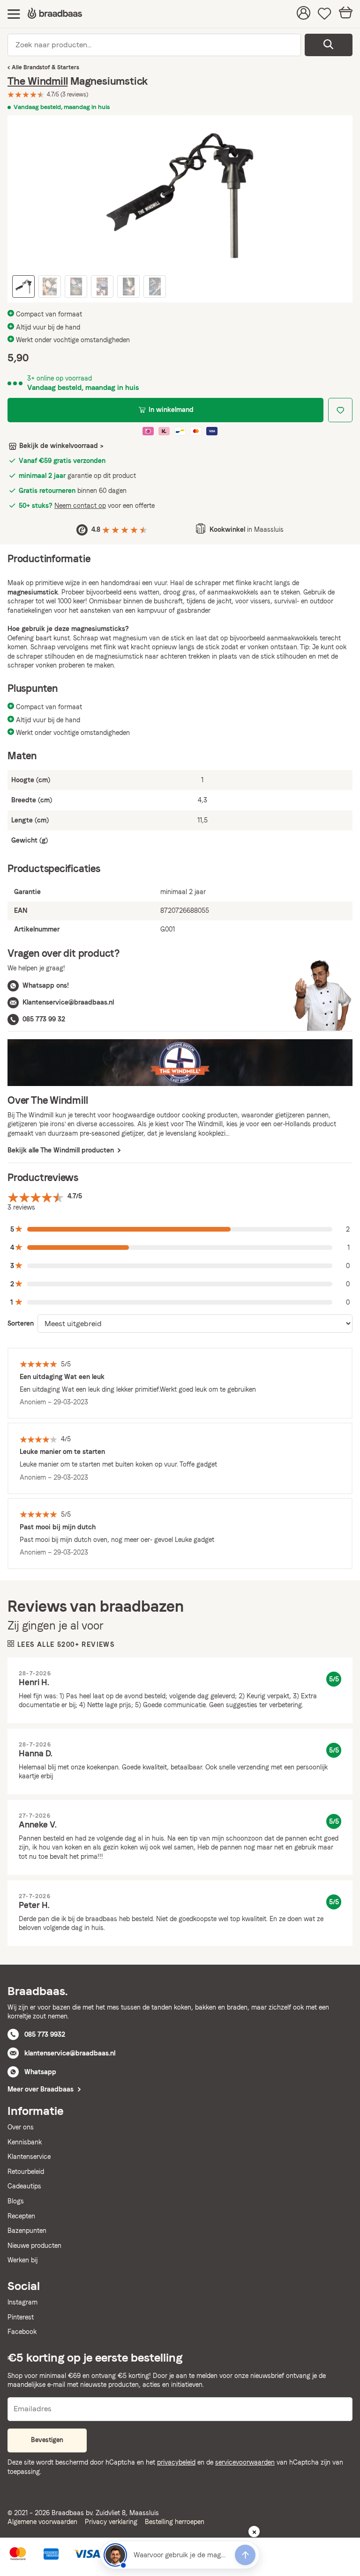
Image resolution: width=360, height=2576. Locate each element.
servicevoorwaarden (245, 2462)
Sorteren (21, 1323)
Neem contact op (80, 506)
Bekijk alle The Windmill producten (62, 1150)
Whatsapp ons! (46, 985)
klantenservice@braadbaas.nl (70, 2053)
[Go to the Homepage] (55, 14)
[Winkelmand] (346, 14)
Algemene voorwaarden (42, 2522)
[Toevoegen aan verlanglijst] (340, 410)
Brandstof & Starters (51, 67)
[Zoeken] (329, 45)
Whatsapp (40, 2072)
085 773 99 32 (44, 1019)
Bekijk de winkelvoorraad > (61, 446)
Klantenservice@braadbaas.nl (68, 1002)
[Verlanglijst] (325, 14)
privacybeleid (176, 2462)
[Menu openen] (14, 14)
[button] (180, 1229)
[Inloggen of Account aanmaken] (304, 14)
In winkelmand (171, 410)
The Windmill (37, 81)
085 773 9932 (45, 2034)
